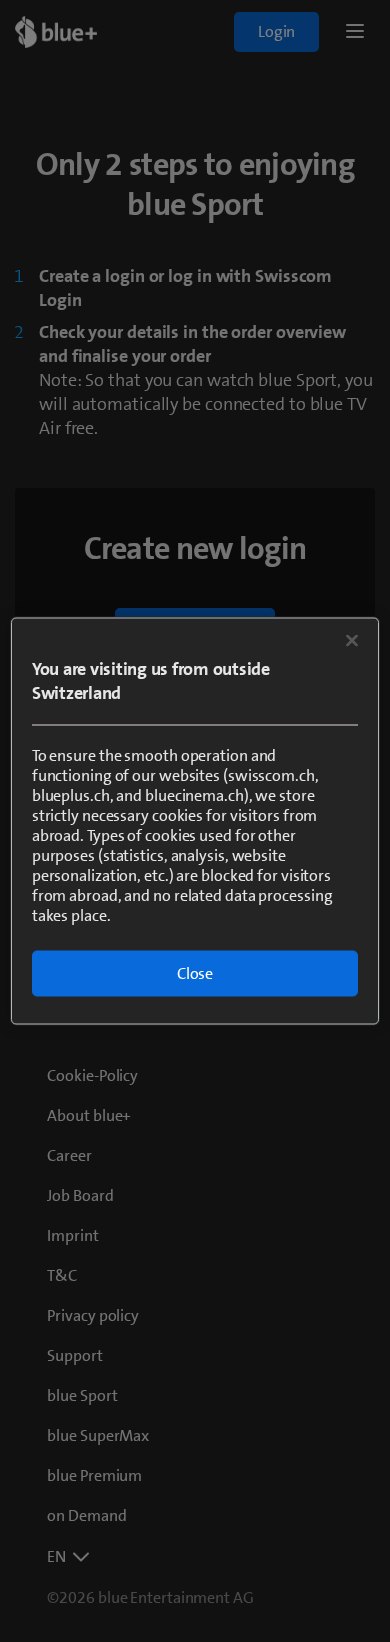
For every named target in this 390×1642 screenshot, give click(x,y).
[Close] (352, 641)
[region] (195, 821)
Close (195, 973)
